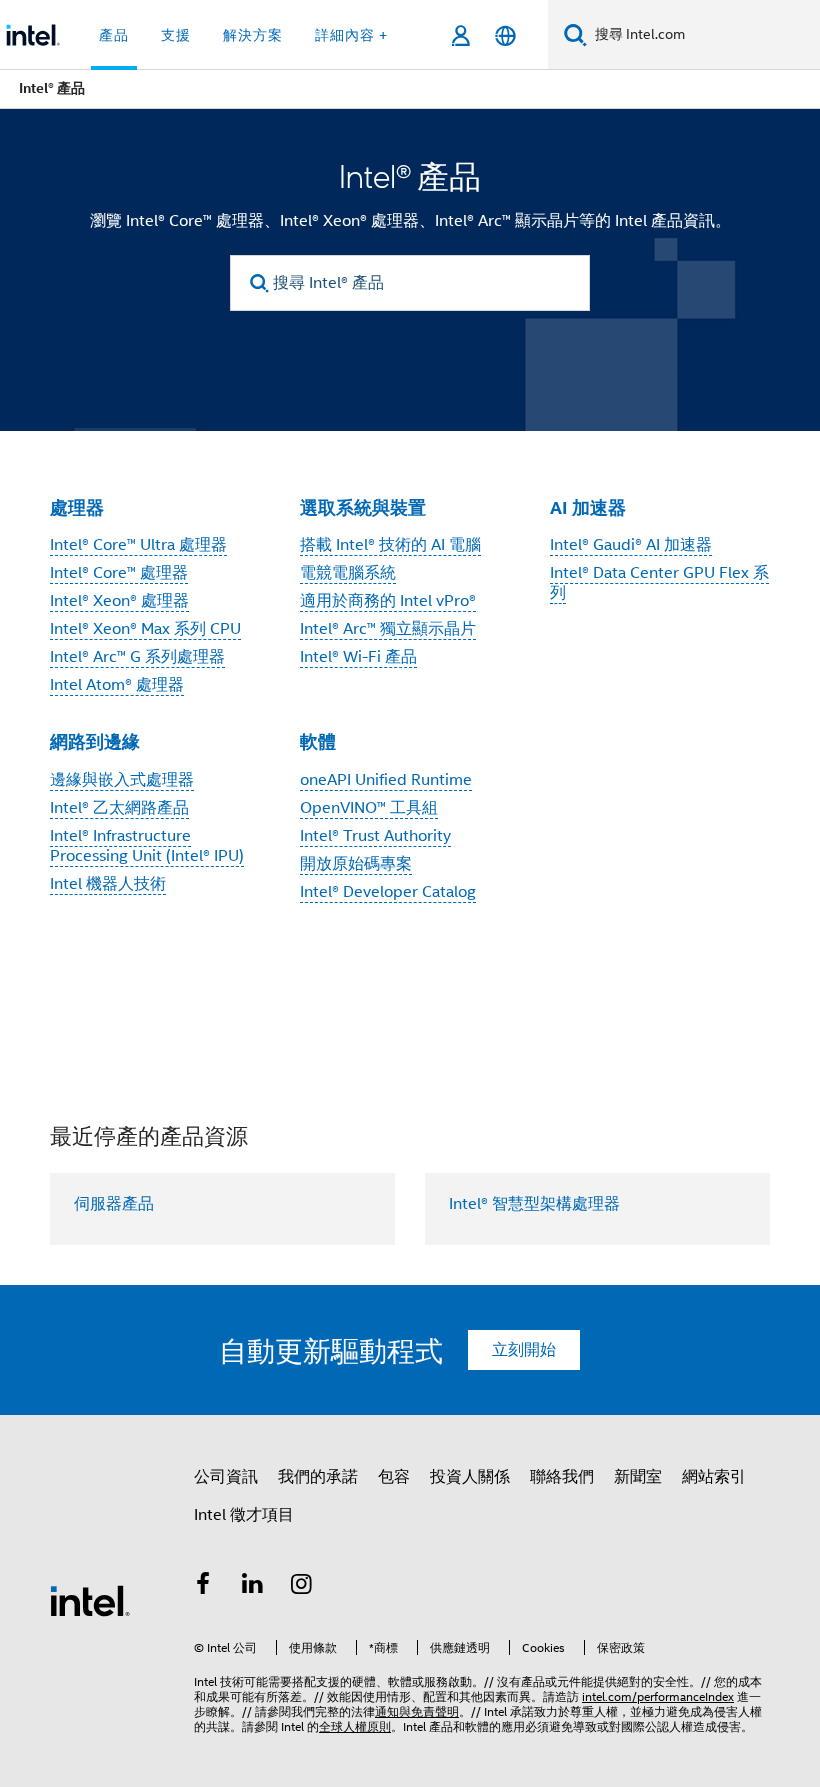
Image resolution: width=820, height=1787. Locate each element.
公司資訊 (226, 1477)
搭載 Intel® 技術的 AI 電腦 (390, 545)
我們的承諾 (318, 1477)
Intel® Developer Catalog (388, 892)
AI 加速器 (588, 507)
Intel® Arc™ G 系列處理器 (137, 657)
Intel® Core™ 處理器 (119, 573)
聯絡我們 (562, 1477)
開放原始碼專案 (356, 864)
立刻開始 (524, 1350)
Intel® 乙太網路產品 (119, 808)
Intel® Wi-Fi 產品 (358, 657)
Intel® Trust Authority (375, 836)
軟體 (318, 741)
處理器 (77, 507)
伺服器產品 (114, 1204)
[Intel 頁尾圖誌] (90, 1600)
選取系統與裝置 (363, 507)
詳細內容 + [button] (351, 35)
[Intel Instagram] (302, 1587)
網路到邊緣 (95, 741)
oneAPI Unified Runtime (386, 780)
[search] (259, 283)
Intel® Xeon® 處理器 (119, 601)
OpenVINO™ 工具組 (369, 808)
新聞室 (638, 1477)
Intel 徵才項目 (244, 1515)
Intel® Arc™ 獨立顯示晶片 (388, 629)
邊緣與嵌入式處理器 (122, 780)
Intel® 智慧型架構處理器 (534, 1204)
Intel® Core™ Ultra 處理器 (138, 545)
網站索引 (714, 1477)
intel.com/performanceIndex (658, 1696)
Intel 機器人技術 (108, 884)
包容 (394, 1477)
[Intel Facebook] (203, 1587)
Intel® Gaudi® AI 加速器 (631, 545)
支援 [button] (176, 35)
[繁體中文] (505, 35)
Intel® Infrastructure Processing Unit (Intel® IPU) (147, 846)
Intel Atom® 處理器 (117, 685)
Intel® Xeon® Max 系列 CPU (145, 629)
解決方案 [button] (253, 35)
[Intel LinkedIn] (253, 1587)
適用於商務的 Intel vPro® (388, 601)
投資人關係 (470, 1477)
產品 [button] (114, 35)
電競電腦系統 (348, 573)
